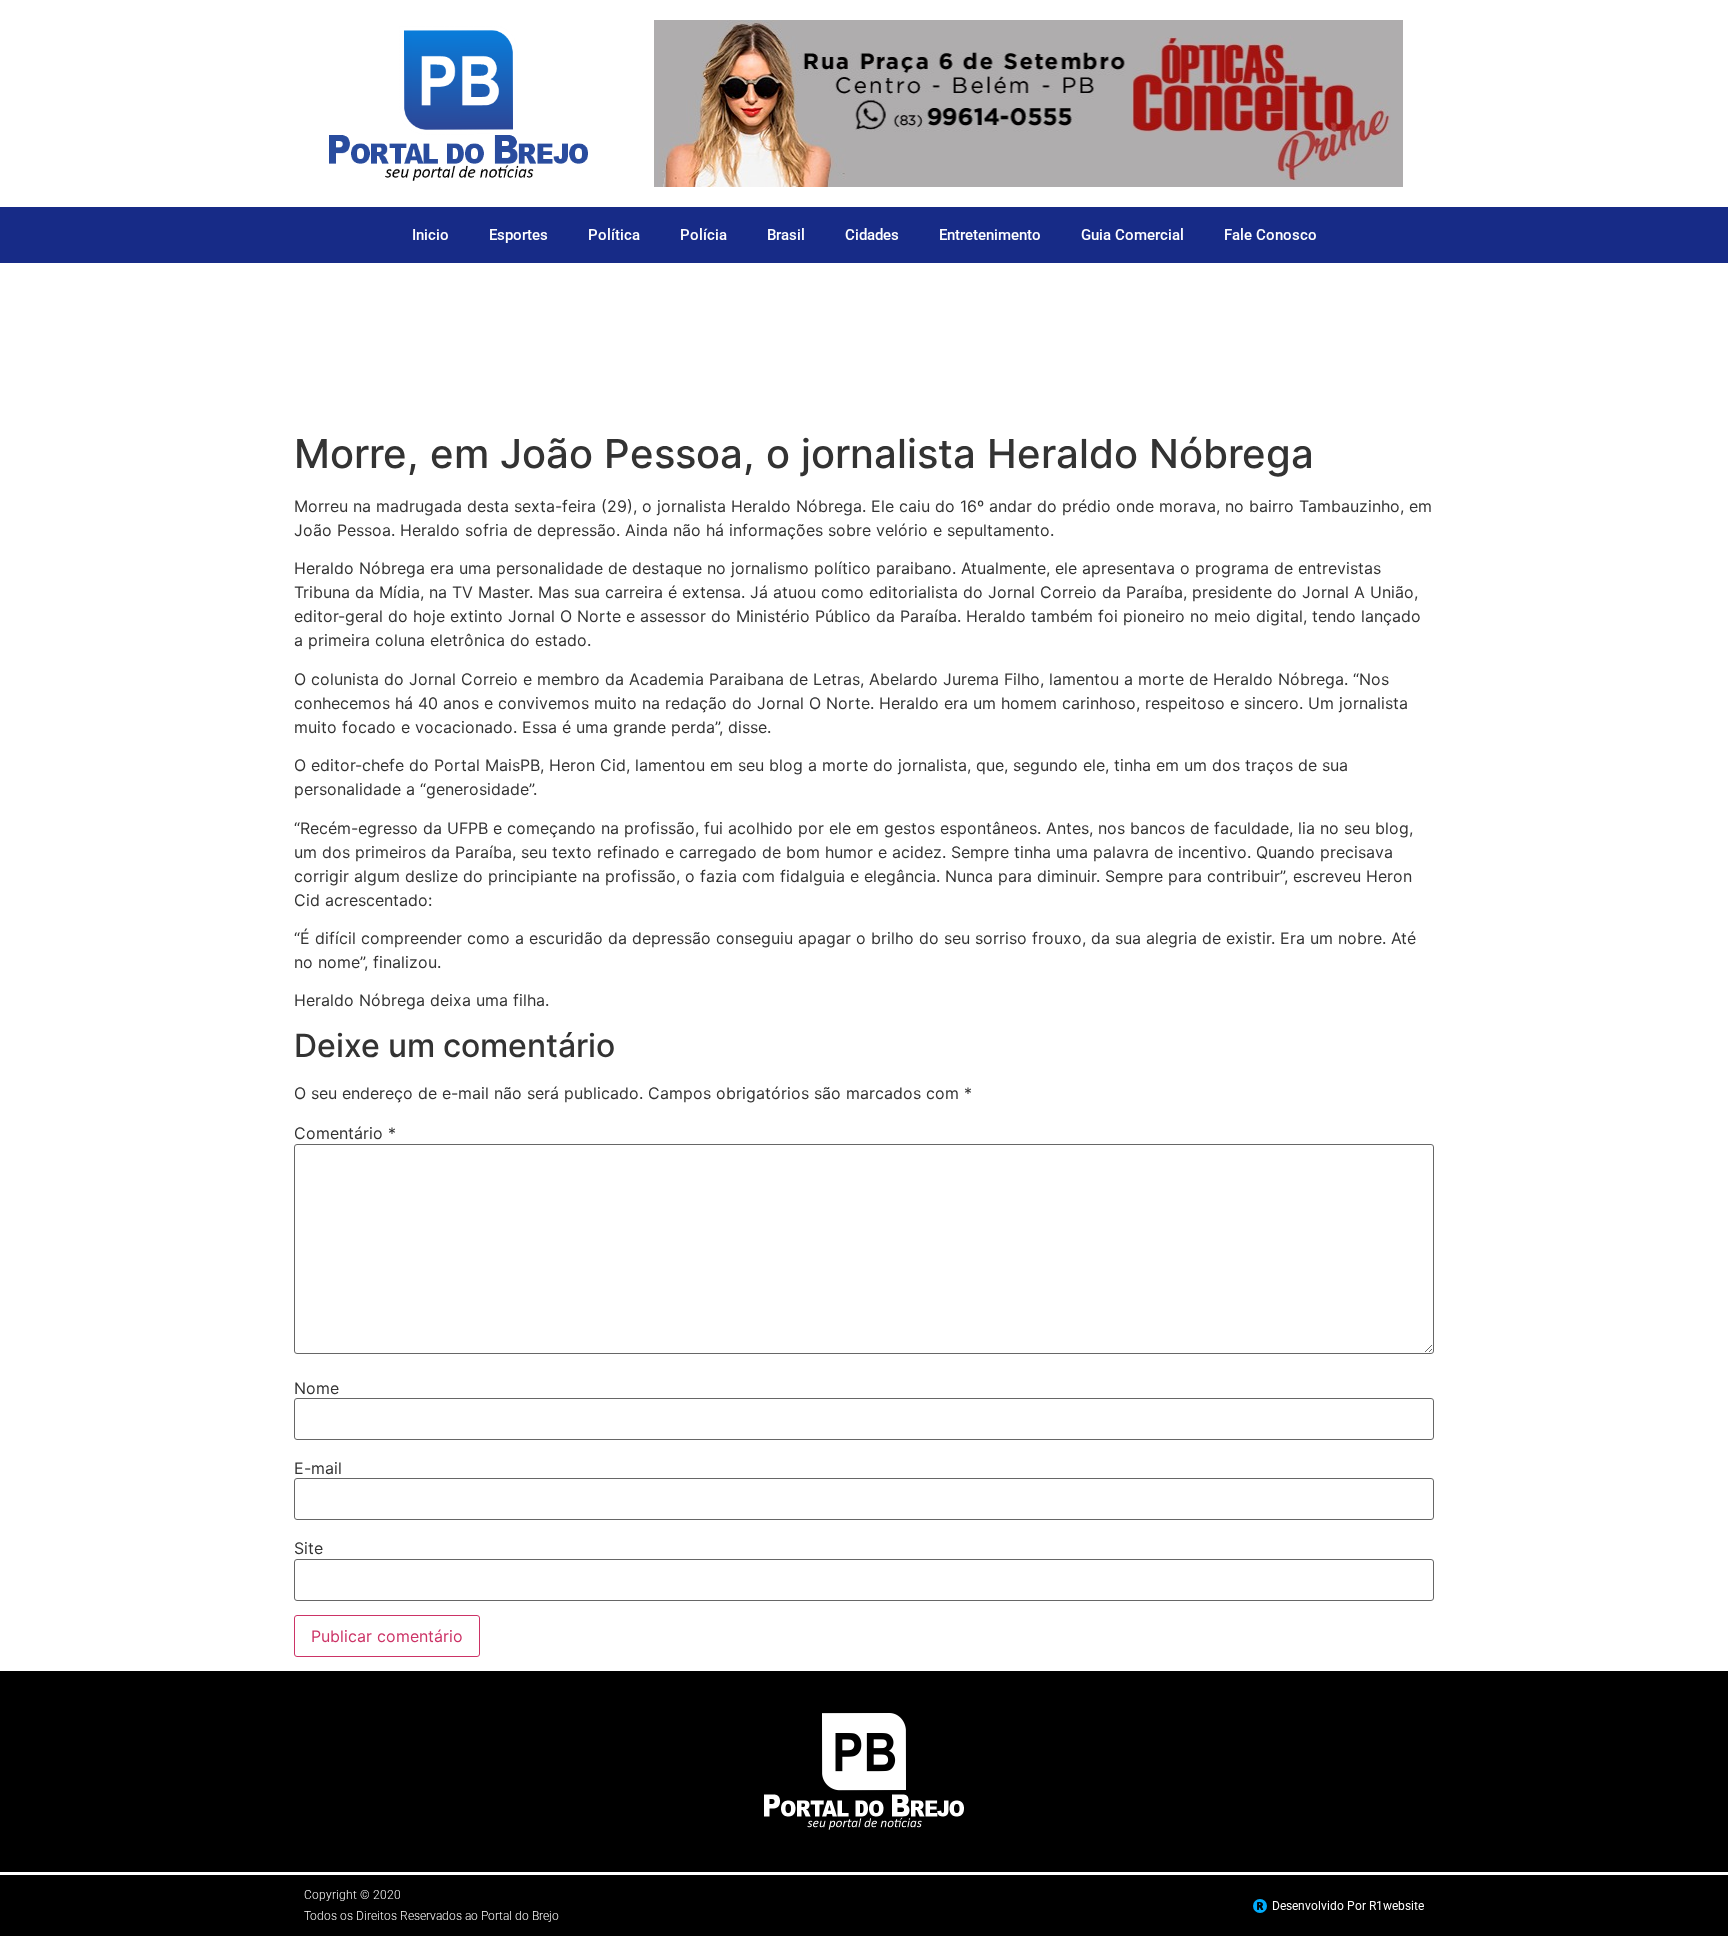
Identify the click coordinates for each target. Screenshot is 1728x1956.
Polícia (703, 235)
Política (614, 235)
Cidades (872, 235)
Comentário (345, 1133)
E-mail (318, 1468)
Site (308, 1548)
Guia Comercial (1132, 235)
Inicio (430, 235)
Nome (316, 1388)
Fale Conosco (1270, 235)
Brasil (786, 235)
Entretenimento (990, 235)
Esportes (518, 235)
